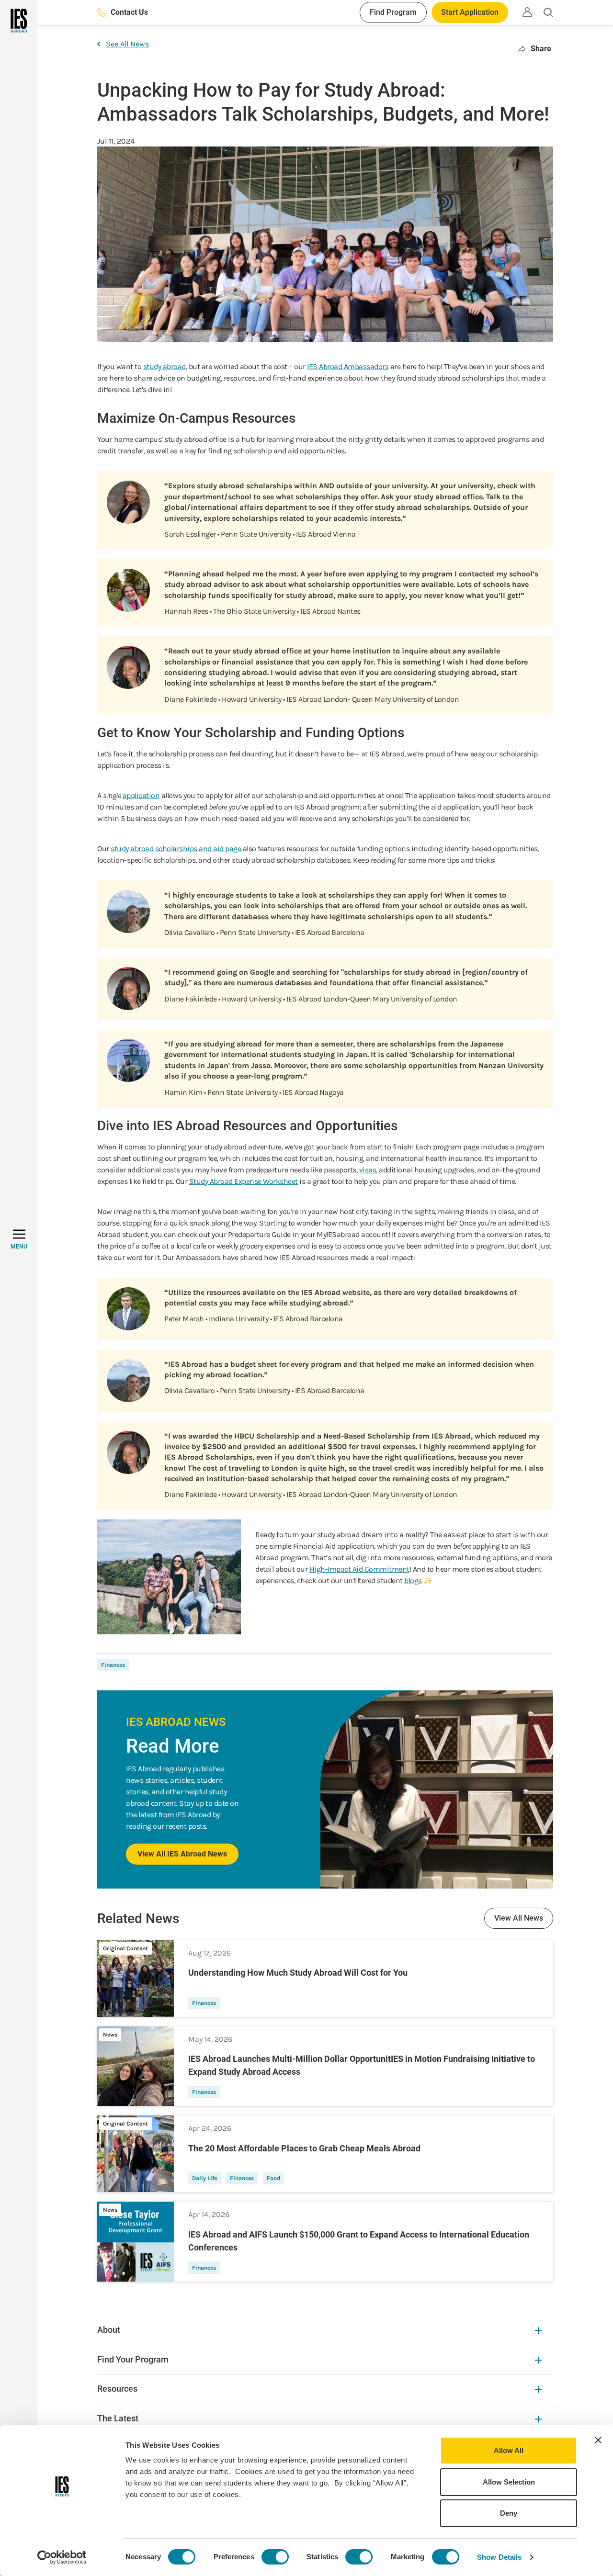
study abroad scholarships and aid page (176, 849)
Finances (113, 1665)
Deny (509, 2513)
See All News (127, 44)
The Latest (118, 2418)
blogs (413, 1580)
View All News (519, 1918)
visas (368, 1170)
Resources (117, 2389)
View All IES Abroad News (182, 1854)
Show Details (499, 2557)
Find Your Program (133, 2359)
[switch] (275, 2557)
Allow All (509, 2450)
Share (541, 49)
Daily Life (204, 2178)
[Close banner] (598, 2440)
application (141, 795)
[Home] (18, 21)
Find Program (393, 12)
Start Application (470, 12)
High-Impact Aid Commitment (359, 1569)
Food (273, 2178)
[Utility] (527, 12)
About (109, 2330)
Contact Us (129, 12)
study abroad (165, 366)
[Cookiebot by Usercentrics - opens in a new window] (62, 2557)
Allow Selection (509, 2482)
